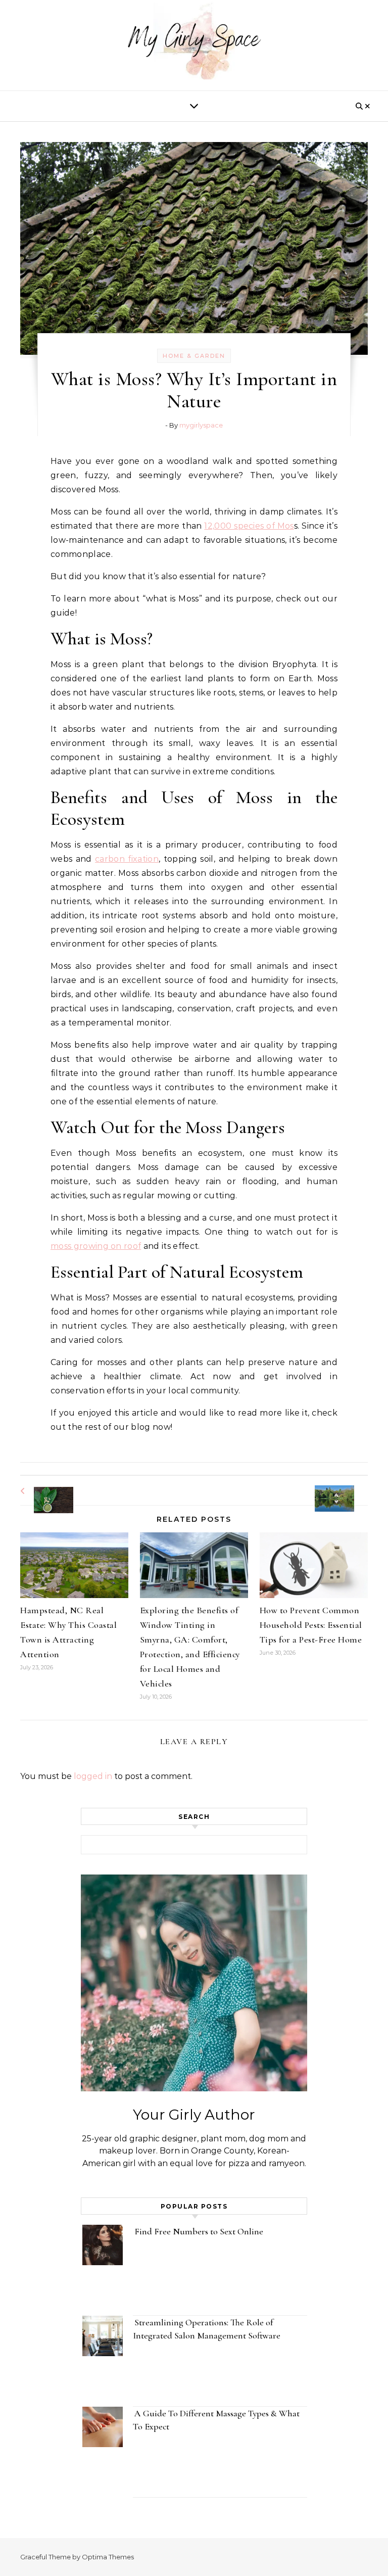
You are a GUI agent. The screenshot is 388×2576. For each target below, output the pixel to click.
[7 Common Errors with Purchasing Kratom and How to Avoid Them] (43, 1491)
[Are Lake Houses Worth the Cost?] (345, 1490)
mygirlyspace (201, 425)
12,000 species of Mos (249, 526)
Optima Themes (108, 2557)
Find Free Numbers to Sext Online (200, 2231)
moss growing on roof (96, 1246)
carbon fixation (127, 859)
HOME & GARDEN (194, 356)
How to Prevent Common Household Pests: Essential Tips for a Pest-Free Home (311, 1625)
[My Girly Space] (194, 43)
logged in (93, 1776)
